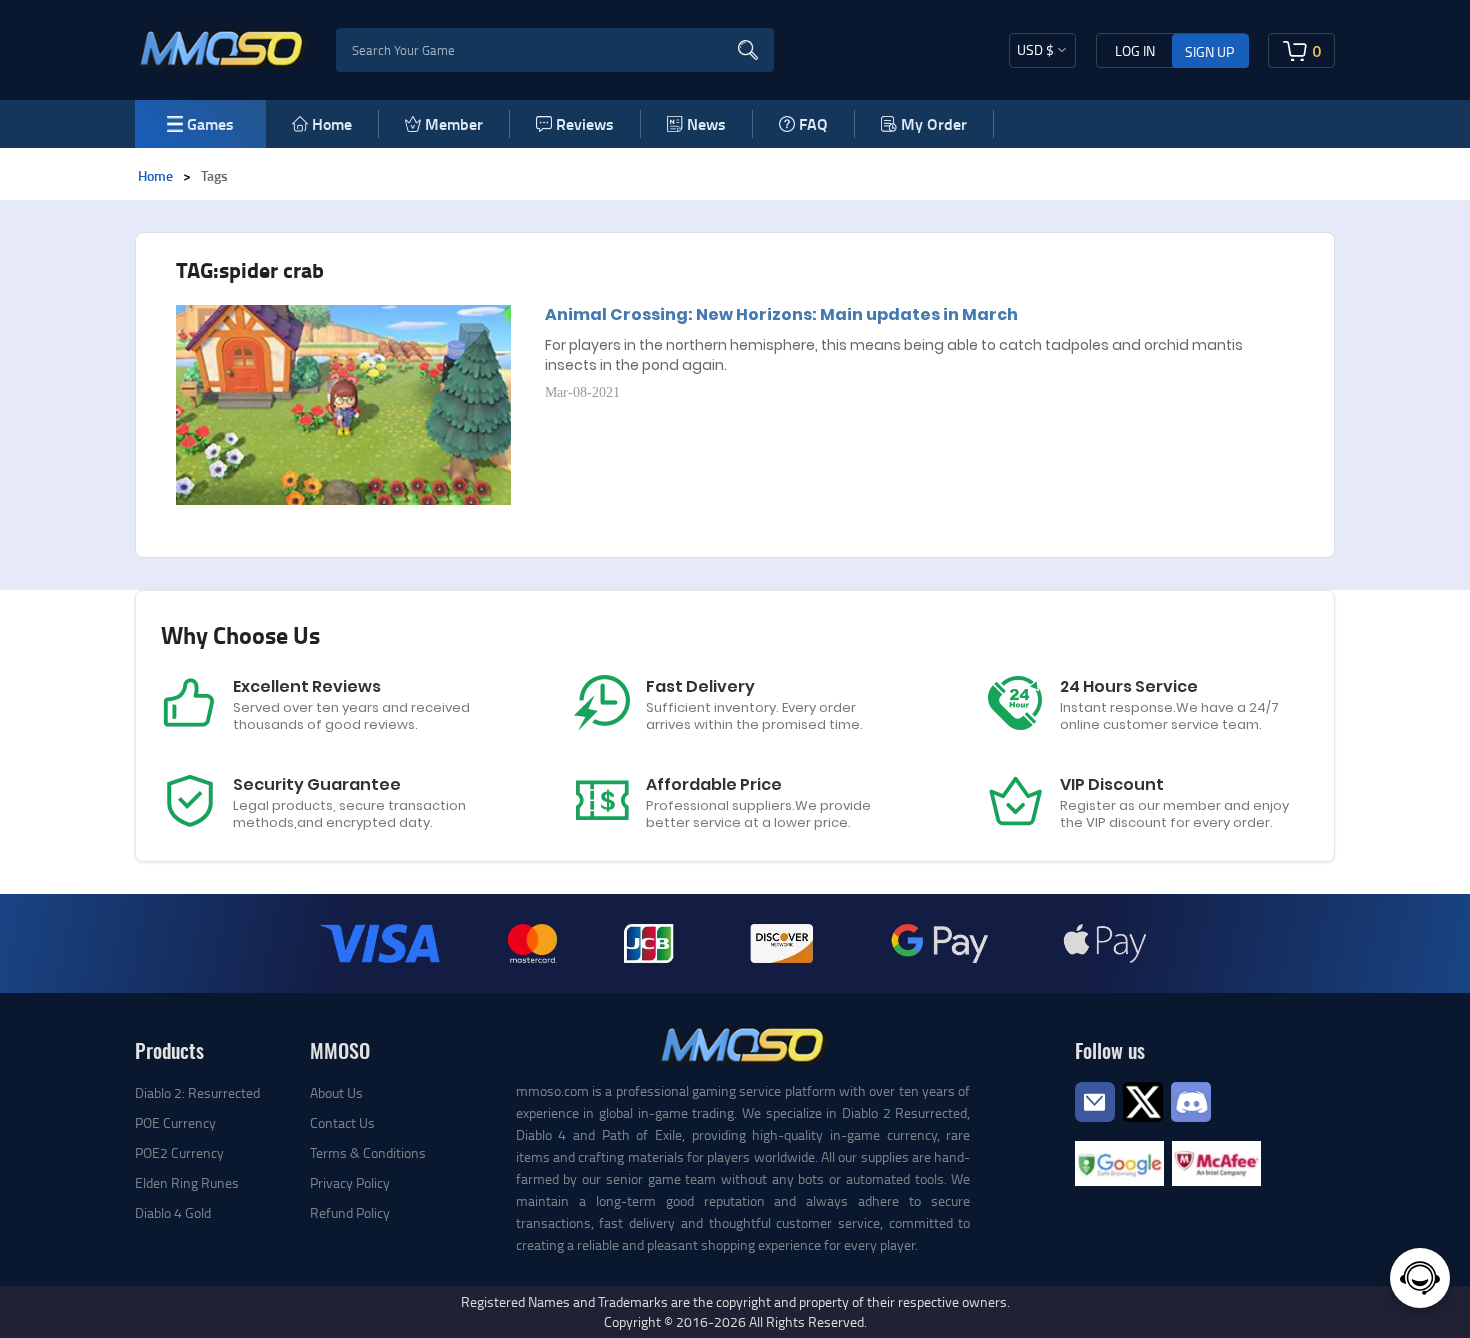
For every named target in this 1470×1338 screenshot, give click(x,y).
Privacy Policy (350, 1182)
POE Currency (175, 1122)
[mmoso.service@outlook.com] (1095, 1120)
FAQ (813, 123)
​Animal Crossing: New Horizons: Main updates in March (781, 314)
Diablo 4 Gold (173, 1212)
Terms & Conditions (368, 1152)
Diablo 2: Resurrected (197, 1092)
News (706, 123)
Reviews (585, 123)
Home (332, 123)
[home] (222, 48)
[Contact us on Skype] (1143, 1099)
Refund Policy (350, 1212)
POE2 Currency (179, 1152)
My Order (934, 123)
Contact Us (342, 1122)
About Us (336, 1092)
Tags (214, 175)
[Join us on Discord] (1191, 1099)
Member (454, 123)
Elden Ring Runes (187, 1182)
